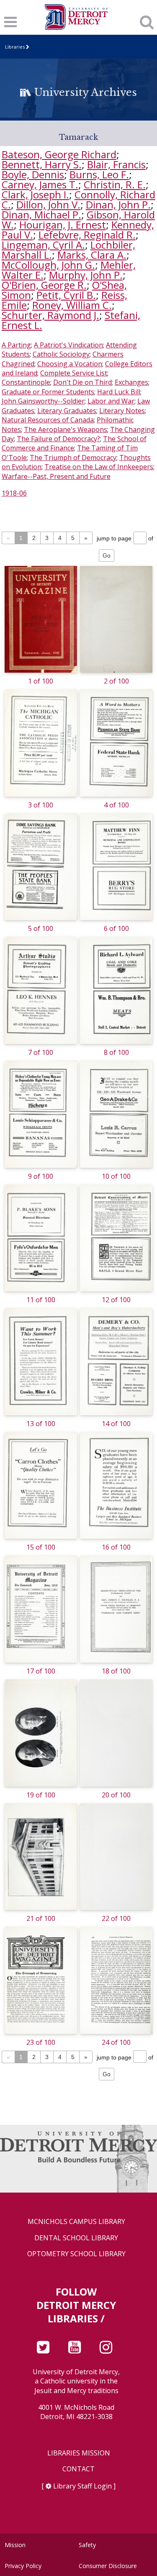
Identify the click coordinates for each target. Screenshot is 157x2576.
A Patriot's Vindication (68, 345)
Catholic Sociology (61, 354)
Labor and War (111, 401)
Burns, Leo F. (99, 174)
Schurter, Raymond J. (50, 315)
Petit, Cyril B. (66, 295)
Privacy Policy (23, 2566)
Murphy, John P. (86, 275)
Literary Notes (122, 411)
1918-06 (14, 493)
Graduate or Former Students (48, 392)
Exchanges (131, 382)
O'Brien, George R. (44, 285)
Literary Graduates (67, 411)
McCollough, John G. (48, 265)
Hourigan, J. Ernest (63, 225)
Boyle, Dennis (33, 174)
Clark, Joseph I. (35, 194)
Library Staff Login (82, 2486)
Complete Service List (74, 373)
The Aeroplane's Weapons (66, 429)
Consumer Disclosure (108, 2566)
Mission (15, 2545)
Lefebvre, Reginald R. (87, 235)
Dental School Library (76, 2238)
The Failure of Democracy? (58, 439)
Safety (87, 2545)
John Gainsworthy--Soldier (43, 401)
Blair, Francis (116, 164)
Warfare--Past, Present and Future (56, 476)
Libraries (15, 47)
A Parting (16, 345)
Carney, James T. (40, 184)
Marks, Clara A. (92, 255)
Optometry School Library (76, 2254)
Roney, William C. (72, 305)
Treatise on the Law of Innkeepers (99, 467)
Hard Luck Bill (119, 392)
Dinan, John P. (118, 204)
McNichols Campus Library (76, 2222)
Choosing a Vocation (70, 364)
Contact (78, 2469)
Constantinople (26, 382)
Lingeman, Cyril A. (43, 245)
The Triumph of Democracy (73, 458)
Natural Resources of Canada (48, 420)
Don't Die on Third (82, 382)
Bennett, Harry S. (42, 164)
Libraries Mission (79, 2453)
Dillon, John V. (48, 204)
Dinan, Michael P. (41, 215)
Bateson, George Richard (59, 154)
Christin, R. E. (115, 184)
